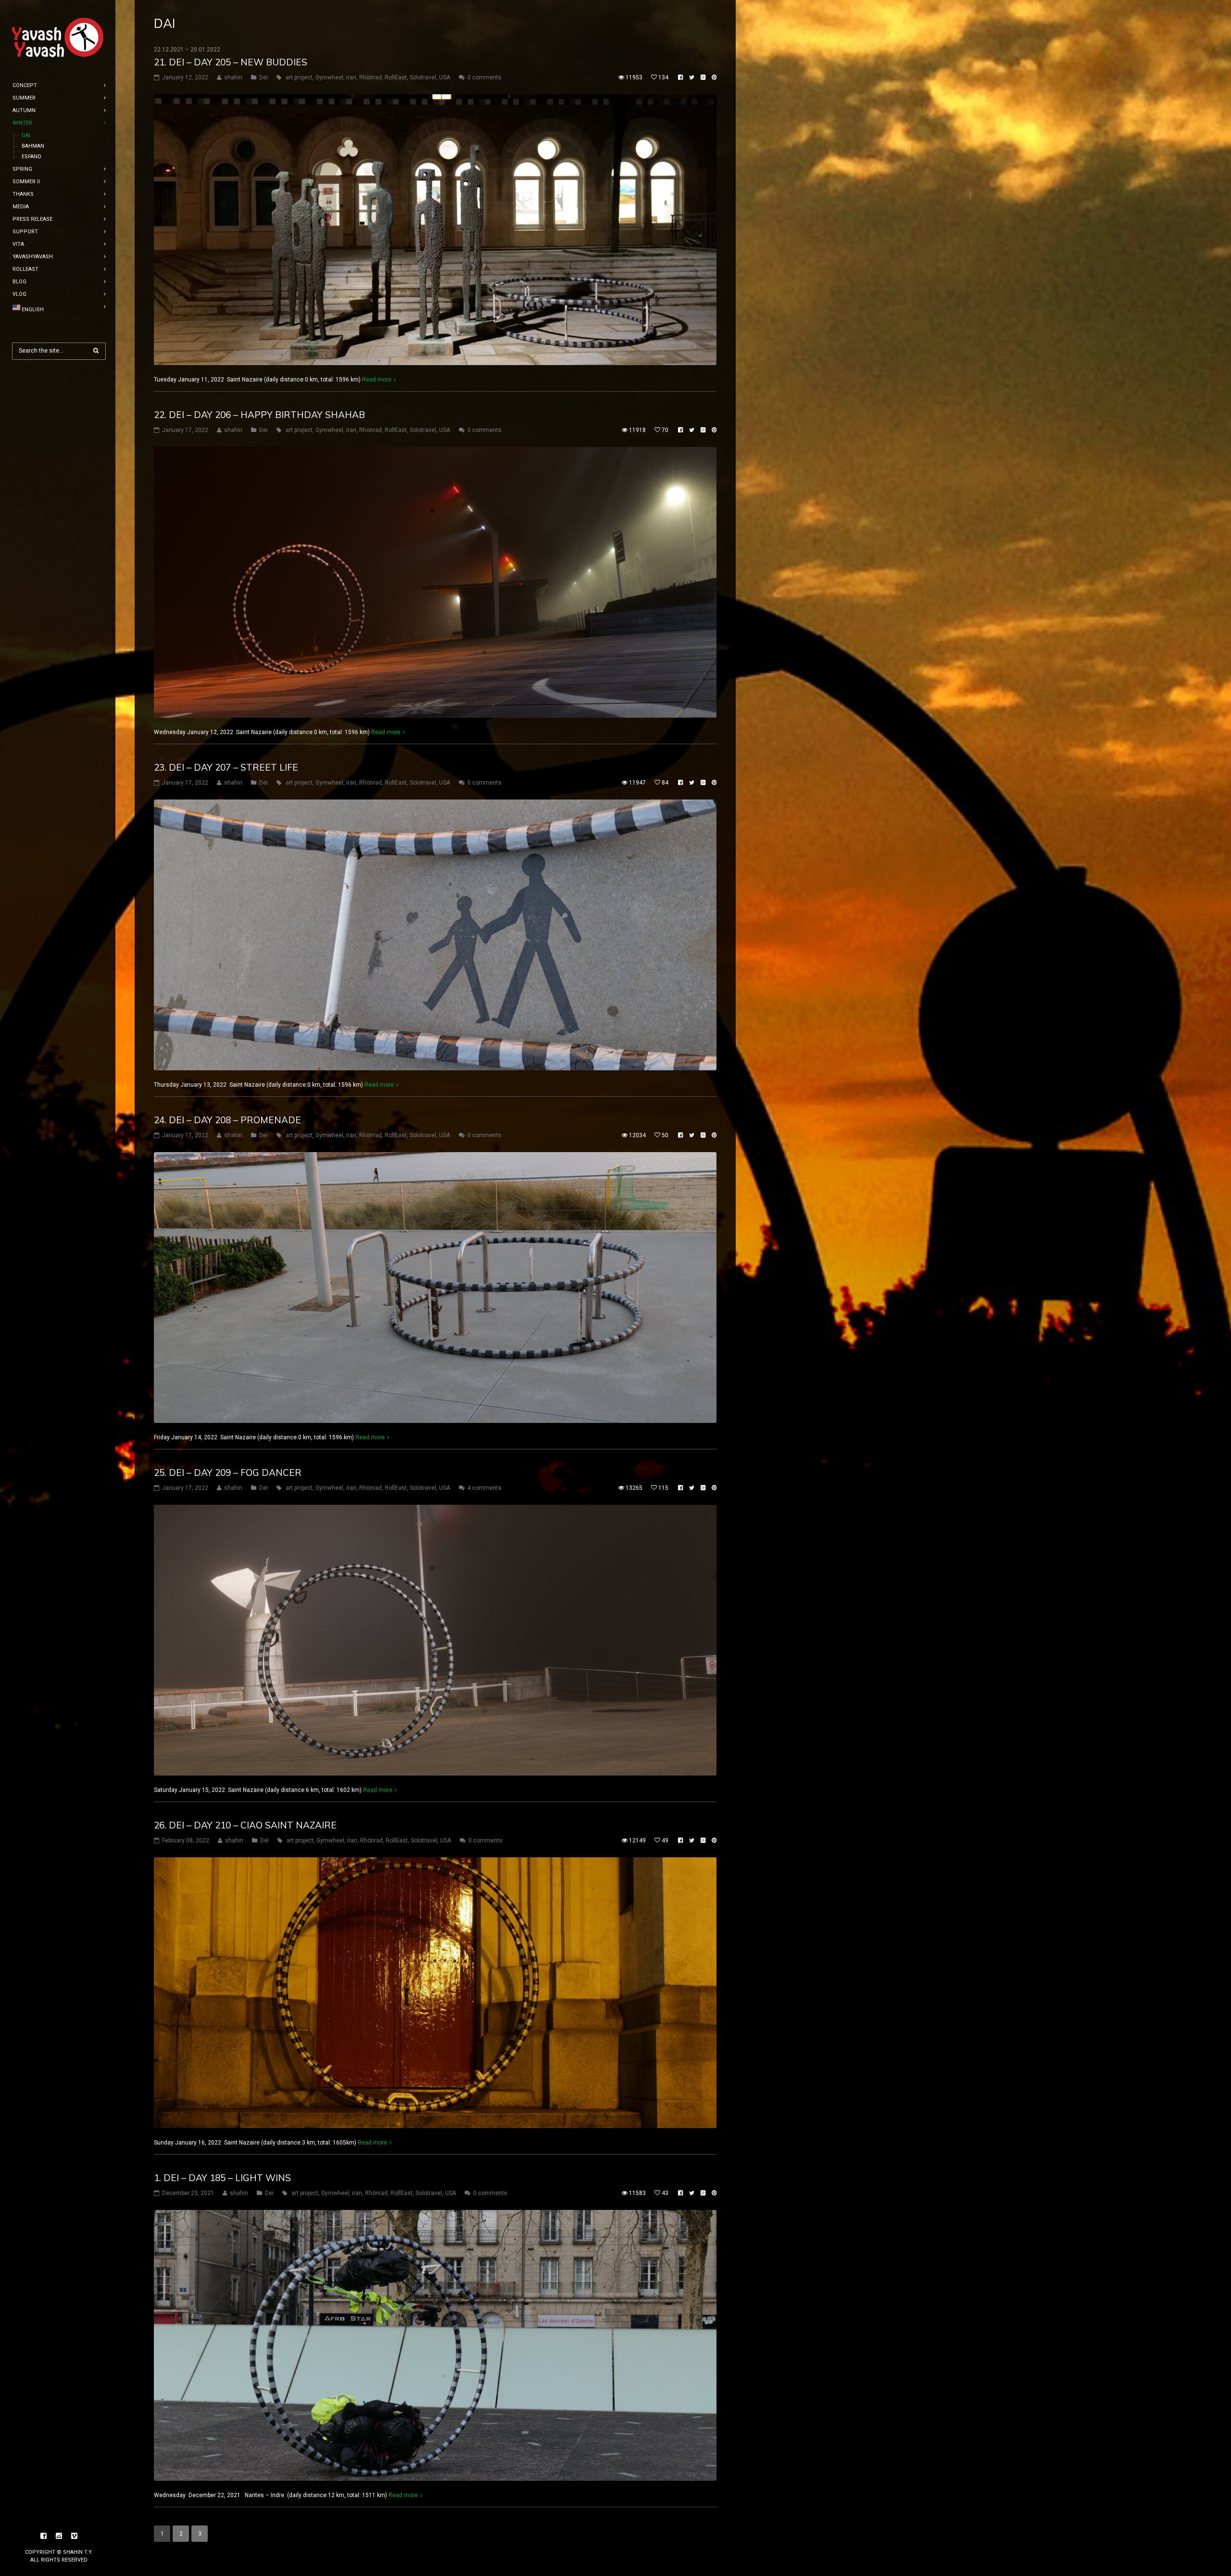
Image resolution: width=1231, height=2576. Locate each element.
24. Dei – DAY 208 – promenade (227, 1120)
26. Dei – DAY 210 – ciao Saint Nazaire (245, 1825)
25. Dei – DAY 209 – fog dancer (228, 1472)
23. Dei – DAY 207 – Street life (226, 767)
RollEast (396, 77)
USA (445, 77)
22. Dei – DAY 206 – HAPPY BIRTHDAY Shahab (259, 415)
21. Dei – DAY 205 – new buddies (231, 62)
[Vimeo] (75, 2536)
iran (351, 77)
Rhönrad (371, 77)
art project (299, 77)
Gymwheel (329, 77)
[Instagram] (59, 2536)
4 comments (484, 1488)
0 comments (484, 77)
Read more (377, 380)
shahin (233, 77)
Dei (264, 77)
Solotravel (423, 77)
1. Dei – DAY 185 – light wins (222, 2178)
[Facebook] (44, 2536)
